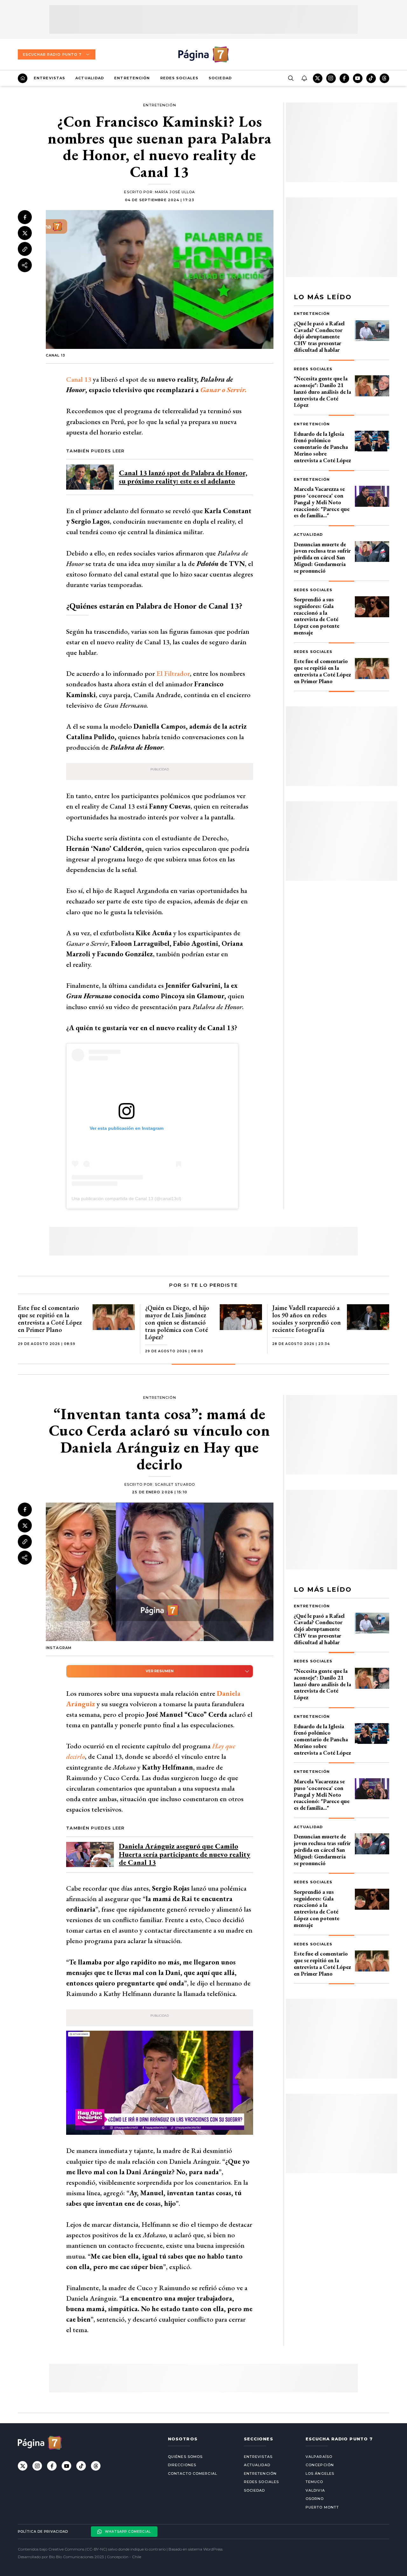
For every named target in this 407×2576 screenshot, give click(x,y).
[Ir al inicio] (23, 78)
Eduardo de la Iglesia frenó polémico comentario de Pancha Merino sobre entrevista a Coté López (322, 447)
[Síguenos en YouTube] (358, 78)
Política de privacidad (43, 2532)
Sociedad (220, 78)
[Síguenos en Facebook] (344, 78)
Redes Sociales (179, 78)
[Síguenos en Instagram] (331, 78)
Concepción (320, 2465)
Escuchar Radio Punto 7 (52, 54)
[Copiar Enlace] (25, 249)
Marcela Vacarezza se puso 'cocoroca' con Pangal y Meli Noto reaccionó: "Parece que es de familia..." (322, 502)
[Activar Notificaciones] (304, 78)
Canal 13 (79, 379)
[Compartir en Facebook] (25, 217)
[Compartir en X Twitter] (25, 233)
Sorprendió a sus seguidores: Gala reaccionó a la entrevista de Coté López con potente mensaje (317, 616)
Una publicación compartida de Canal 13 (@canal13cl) (126, 1199)
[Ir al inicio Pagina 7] (203, 54)
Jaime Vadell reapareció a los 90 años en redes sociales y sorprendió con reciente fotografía (307, 1319)
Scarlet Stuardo (175, 1484)
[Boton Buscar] (291, 78)
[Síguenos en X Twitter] (318, 78)
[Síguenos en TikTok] (371, 78)
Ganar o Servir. (224, 390)
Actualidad (90, 78)
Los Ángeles (320, 2473)
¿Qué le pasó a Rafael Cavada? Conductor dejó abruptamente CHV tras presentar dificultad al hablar (319, 336)
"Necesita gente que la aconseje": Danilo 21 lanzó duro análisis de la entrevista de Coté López (322, 392)
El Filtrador (173, 673)
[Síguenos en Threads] (384, 78)
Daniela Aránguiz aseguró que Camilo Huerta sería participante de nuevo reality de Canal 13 (185, 1854)
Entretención (132, 78)
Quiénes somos (185, 2457)
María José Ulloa (175, 192)
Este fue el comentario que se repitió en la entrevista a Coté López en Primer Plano (322, 671)
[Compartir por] (25, 265)
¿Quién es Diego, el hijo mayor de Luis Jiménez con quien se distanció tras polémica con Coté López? (177, 1322)
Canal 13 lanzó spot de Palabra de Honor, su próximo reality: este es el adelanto (183, 477)
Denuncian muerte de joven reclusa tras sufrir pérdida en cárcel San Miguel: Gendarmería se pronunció (322, 557)
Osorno (315, 2499)
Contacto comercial (193, 2473)
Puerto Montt (322, 2507)
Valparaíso (319, 2457)
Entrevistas (49, 78)
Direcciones (182, 2465)
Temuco (314, 2482)
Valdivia (315, 2490)
